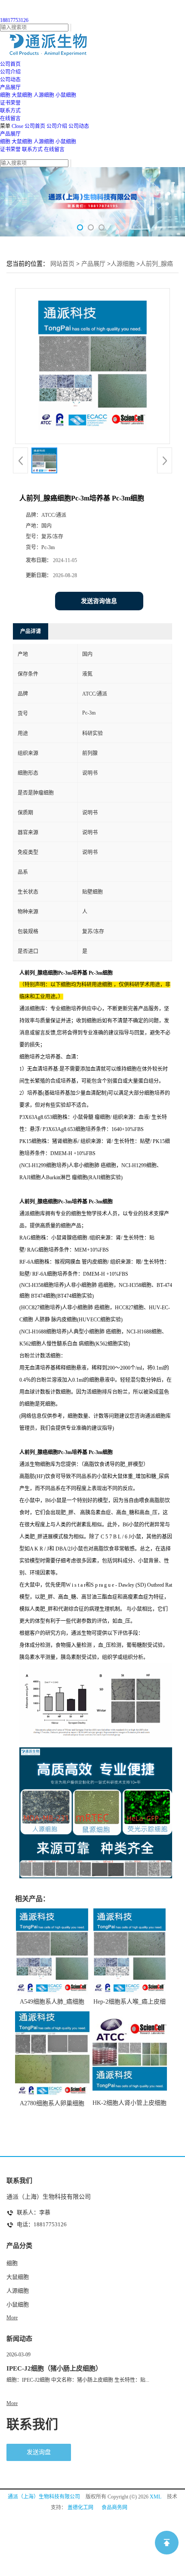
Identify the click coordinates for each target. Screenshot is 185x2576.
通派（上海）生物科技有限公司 (44, 2497)
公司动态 (79, 126)
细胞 (5, 95)
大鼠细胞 (22, 95)
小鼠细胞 (66, 95)
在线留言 (54, 149)
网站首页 (62, 264)
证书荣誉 (10, 149)
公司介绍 (57, 126)
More (12, 2318)
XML (156, 2497)
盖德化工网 (80, 2508)
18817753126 (14, 20)
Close (17, 126)
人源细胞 (44, 95)
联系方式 (32, 149)
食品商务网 (114, 2508)
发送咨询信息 (99, 601)
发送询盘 (39, 2452)
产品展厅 (10, 134)
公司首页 (35, 126)
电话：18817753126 (42, 2224)
